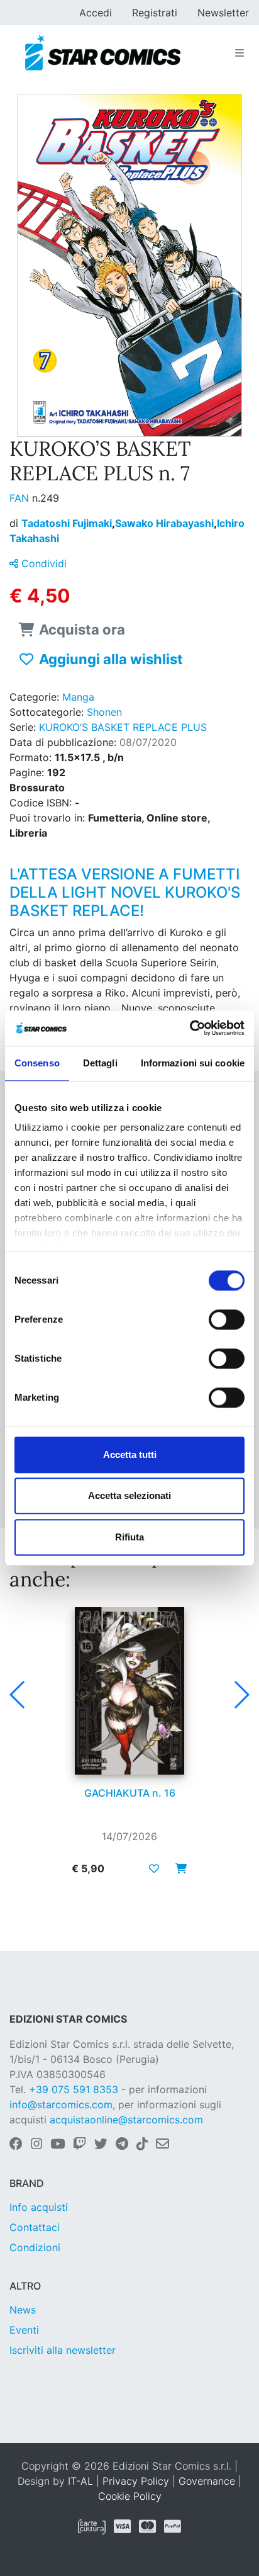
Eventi (24, 2330)
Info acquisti (39, 2207)
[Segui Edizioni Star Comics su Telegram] (122, 2145)
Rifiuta (129, 1537)
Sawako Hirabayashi (166, 523)
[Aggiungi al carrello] (177, 1868)
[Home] (103, 53)
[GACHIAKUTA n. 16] (129, 1691)
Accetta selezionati (129, 1495)
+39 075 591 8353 (74, 2089)
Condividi (42, 563)
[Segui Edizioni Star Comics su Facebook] (16, 2145)
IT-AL (80, 2481)
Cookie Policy (130, 2496)
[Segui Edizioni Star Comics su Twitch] (80, 2145)
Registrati (155, 13)
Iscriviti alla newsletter (63, 2350)
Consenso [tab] (37, 1063)
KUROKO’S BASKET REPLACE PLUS (123, 727)
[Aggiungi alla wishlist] (154, 1868)
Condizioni (35, 2247)
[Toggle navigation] (240, 53)
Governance (207, 2481)
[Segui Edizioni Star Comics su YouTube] (58, 2145)
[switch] (227, 1319)
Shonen (104, 712)
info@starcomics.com (61, 2104)
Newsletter (223, 13)
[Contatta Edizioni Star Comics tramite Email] (163, 2145)
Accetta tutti (130, 1455)
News (23, 2310)
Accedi (96, 13)
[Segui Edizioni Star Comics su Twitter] (101, 2145)
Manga (78, 697)
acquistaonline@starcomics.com (126, 2120)
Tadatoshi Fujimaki (68, 523)
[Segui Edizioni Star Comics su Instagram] (36, 2145)
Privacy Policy (136, 2481)
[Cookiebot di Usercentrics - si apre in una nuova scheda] (190, 1028)
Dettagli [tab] (100, 1063)
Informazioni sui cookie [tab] (193, 1063)
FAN (21, 498)
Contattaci (35, 2227)
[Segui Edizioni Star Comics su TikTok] (142, 2145)
